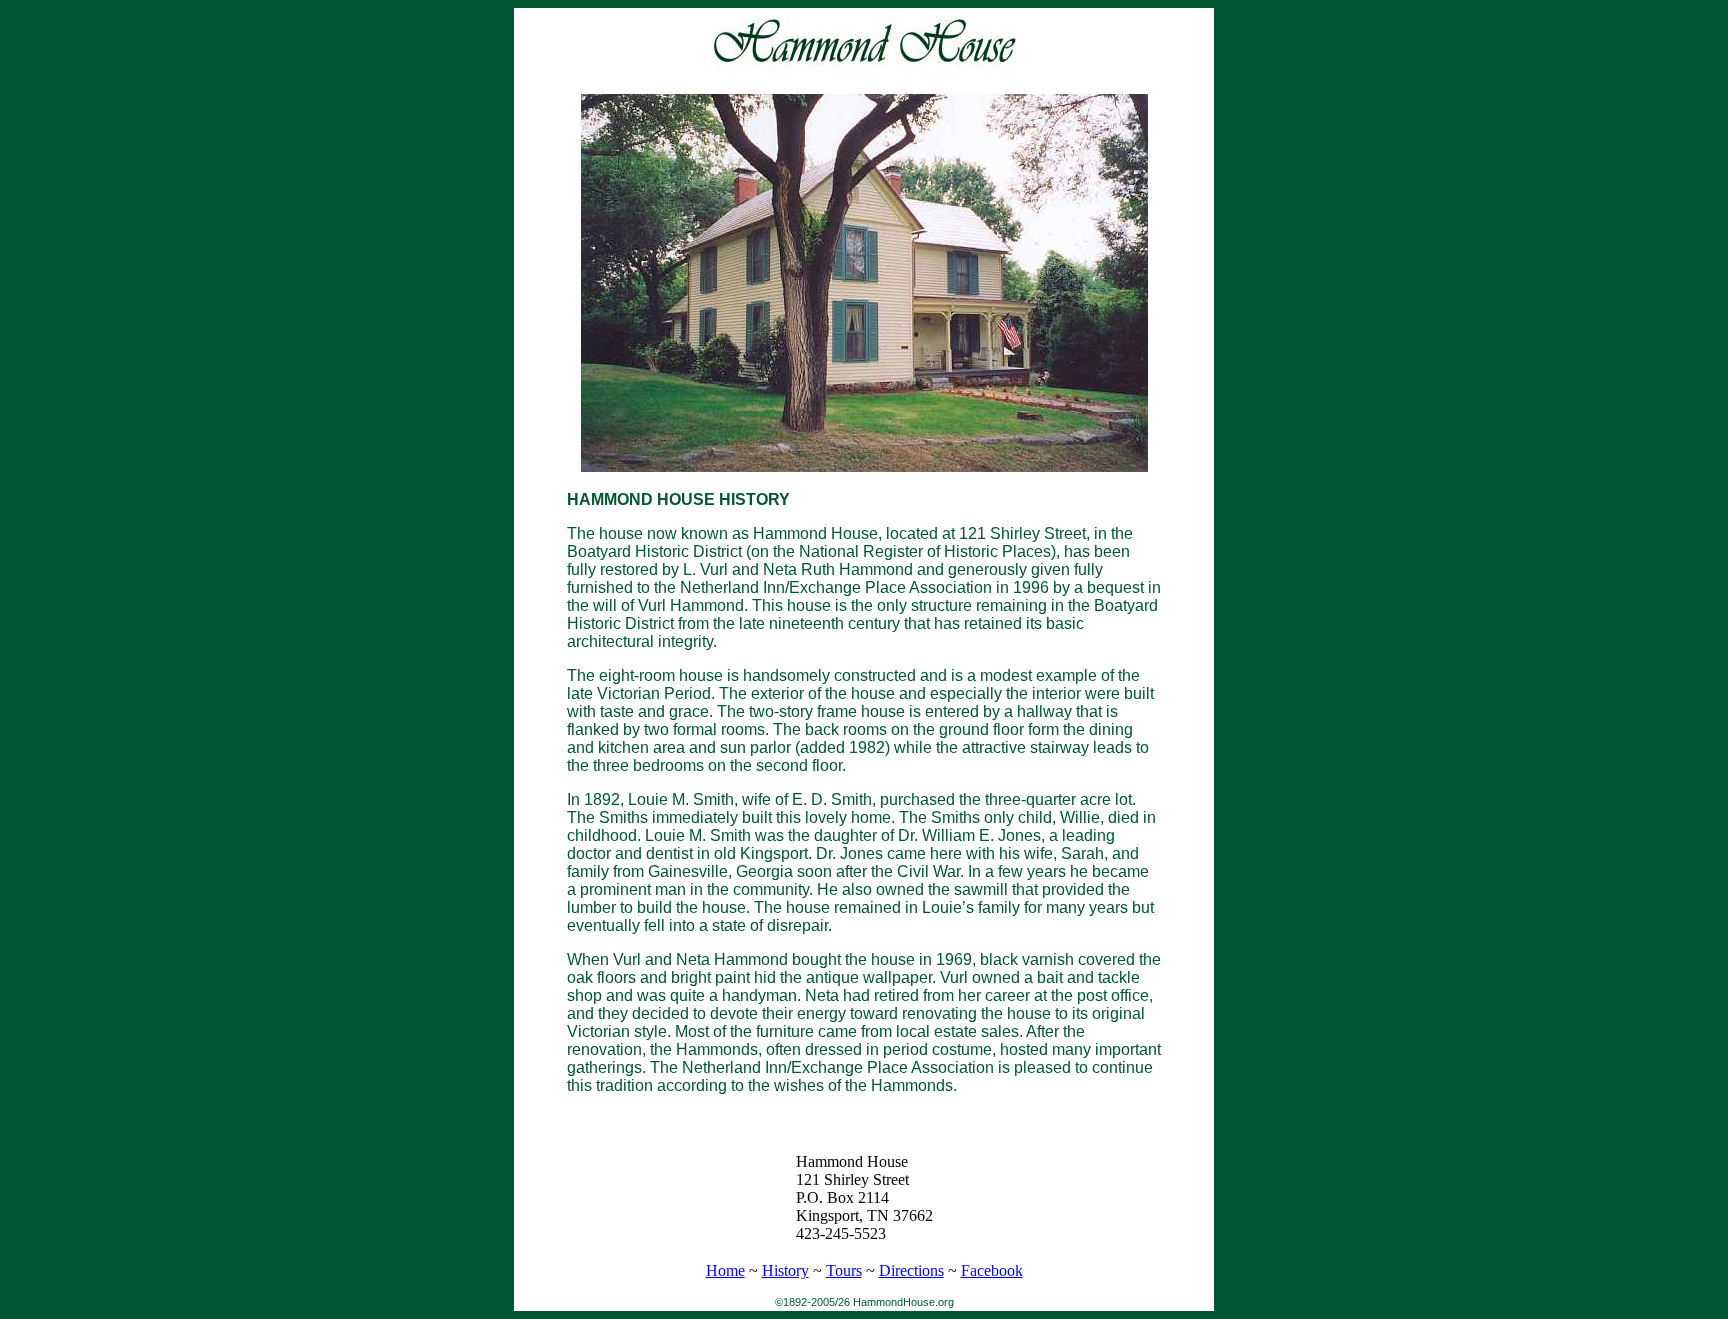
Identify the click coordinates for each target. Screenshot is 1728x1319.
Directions (911, 1270)
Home (725, 1270)
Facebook (992, 1270)
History (785, 1270)
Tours (844, 1270)
